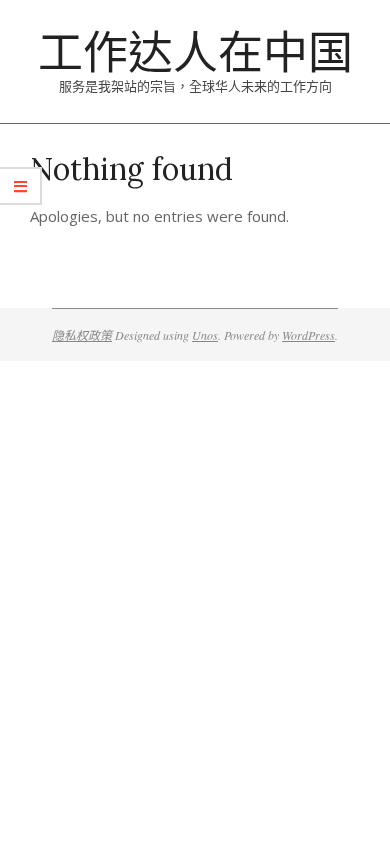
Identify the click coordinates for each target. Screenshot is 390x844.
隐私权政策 (82, 335)
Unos (205, 335)
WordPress (308, 335)
